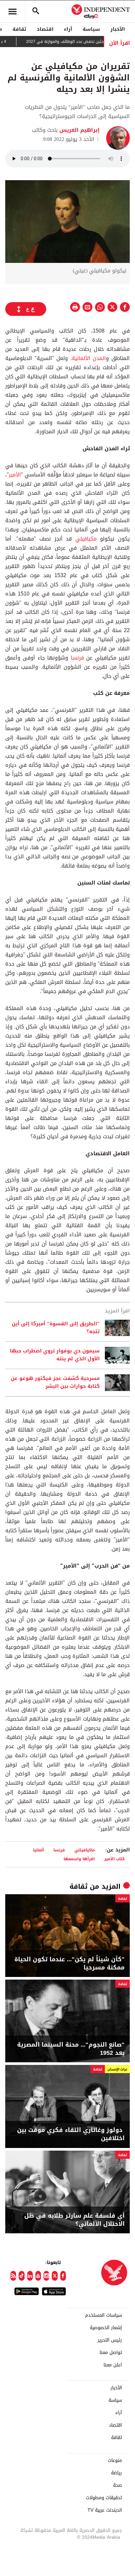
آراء (68, 29)
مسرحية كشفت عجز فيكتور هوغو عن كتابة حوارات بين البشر (55, 1382)
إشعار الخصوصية (106, 2328)
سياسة (91, 29)
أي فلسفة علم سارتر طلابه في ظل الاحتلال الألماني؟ (74, 2220)
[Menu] (12, 11)
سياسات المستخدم (104, 2315)
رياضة (116, 2473)
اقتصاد (45, 29)
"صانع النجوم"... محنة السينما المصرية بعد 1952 (71, 2049)
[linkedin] (30, 2276)
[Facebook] (63, 2276)
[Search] (36, 11)
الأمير (15, 475)
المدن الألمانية (89, 358)
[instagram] (46, 2276)
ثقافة (19, 29)
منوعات (115, 2461)
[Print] (75, 307)
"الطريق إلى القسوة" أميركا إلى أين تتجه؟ (56, 1328)
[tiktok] (21, 2276)
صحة (117, 2485)
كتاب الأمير (114, 1859)
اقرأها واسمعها (79, 1859)
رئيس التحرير (110, 2340)
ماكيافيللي (85, 1850)
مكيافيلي (86, 539)
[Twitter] (55, 2276)
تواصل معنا (111, 2353)
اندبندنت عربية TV (105, 2510)
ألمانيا (39, 1850)
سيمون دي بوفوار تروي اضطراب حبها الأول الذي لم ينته (55, 1355)
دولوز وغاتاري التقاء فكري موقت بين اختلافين (71, 2134)
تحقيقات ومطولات (104, 2498)
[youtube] (38, 2276)
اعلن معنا (113, 2365)
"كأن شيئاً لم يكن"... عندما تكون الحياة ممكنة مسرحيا (69, 1964)
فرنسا (77, 658)
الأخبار (118, 29)
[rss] (13, 2276)
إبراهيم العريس (79, 130)
